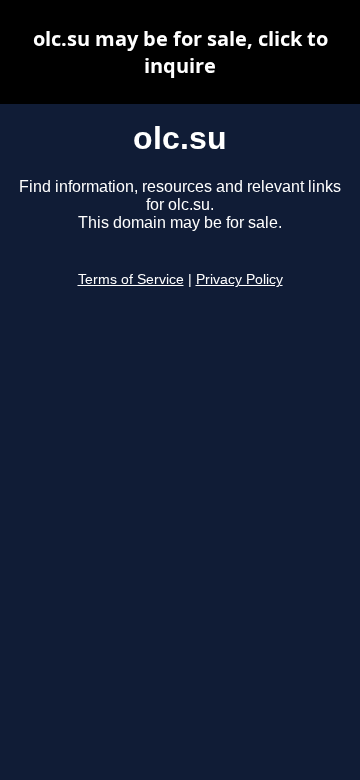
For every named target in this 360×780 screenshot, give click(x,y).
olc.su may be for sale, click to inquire (180, 52)
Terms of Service (131, 279)
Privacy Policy (239, 279)
